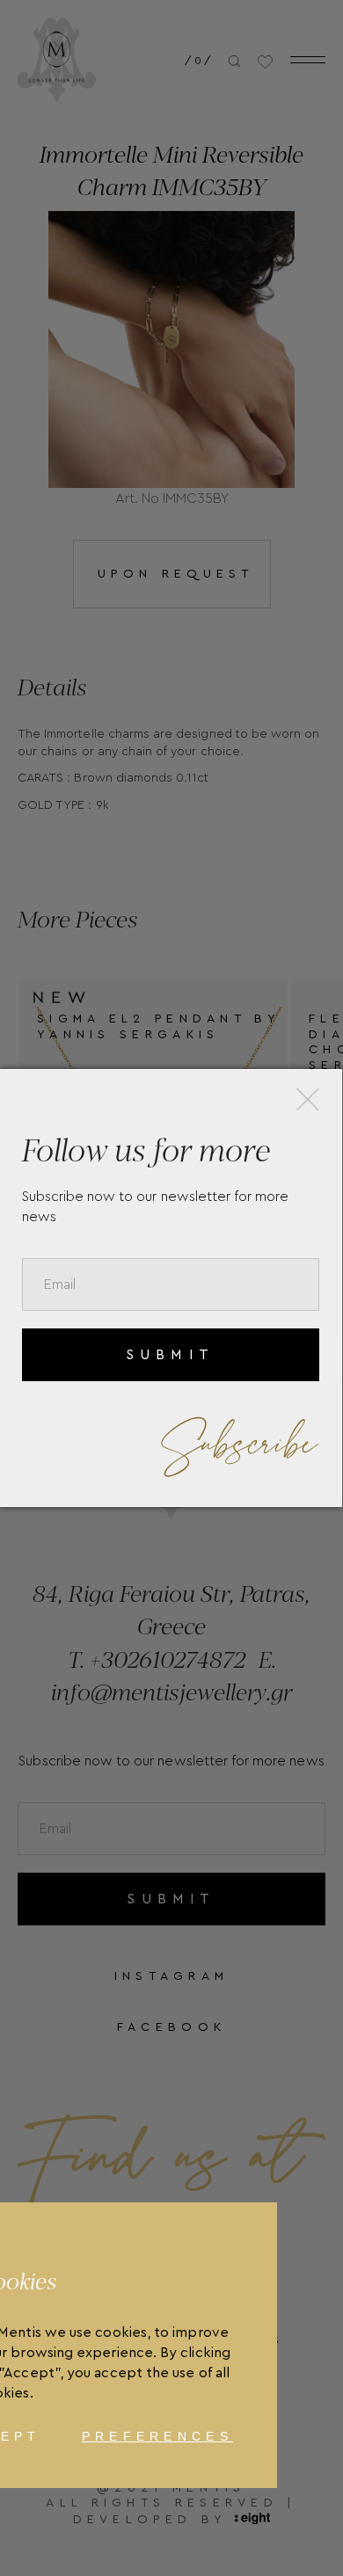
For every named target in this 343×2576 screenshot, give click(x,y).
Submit (170, 1355)
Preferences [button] (157, 2436)
